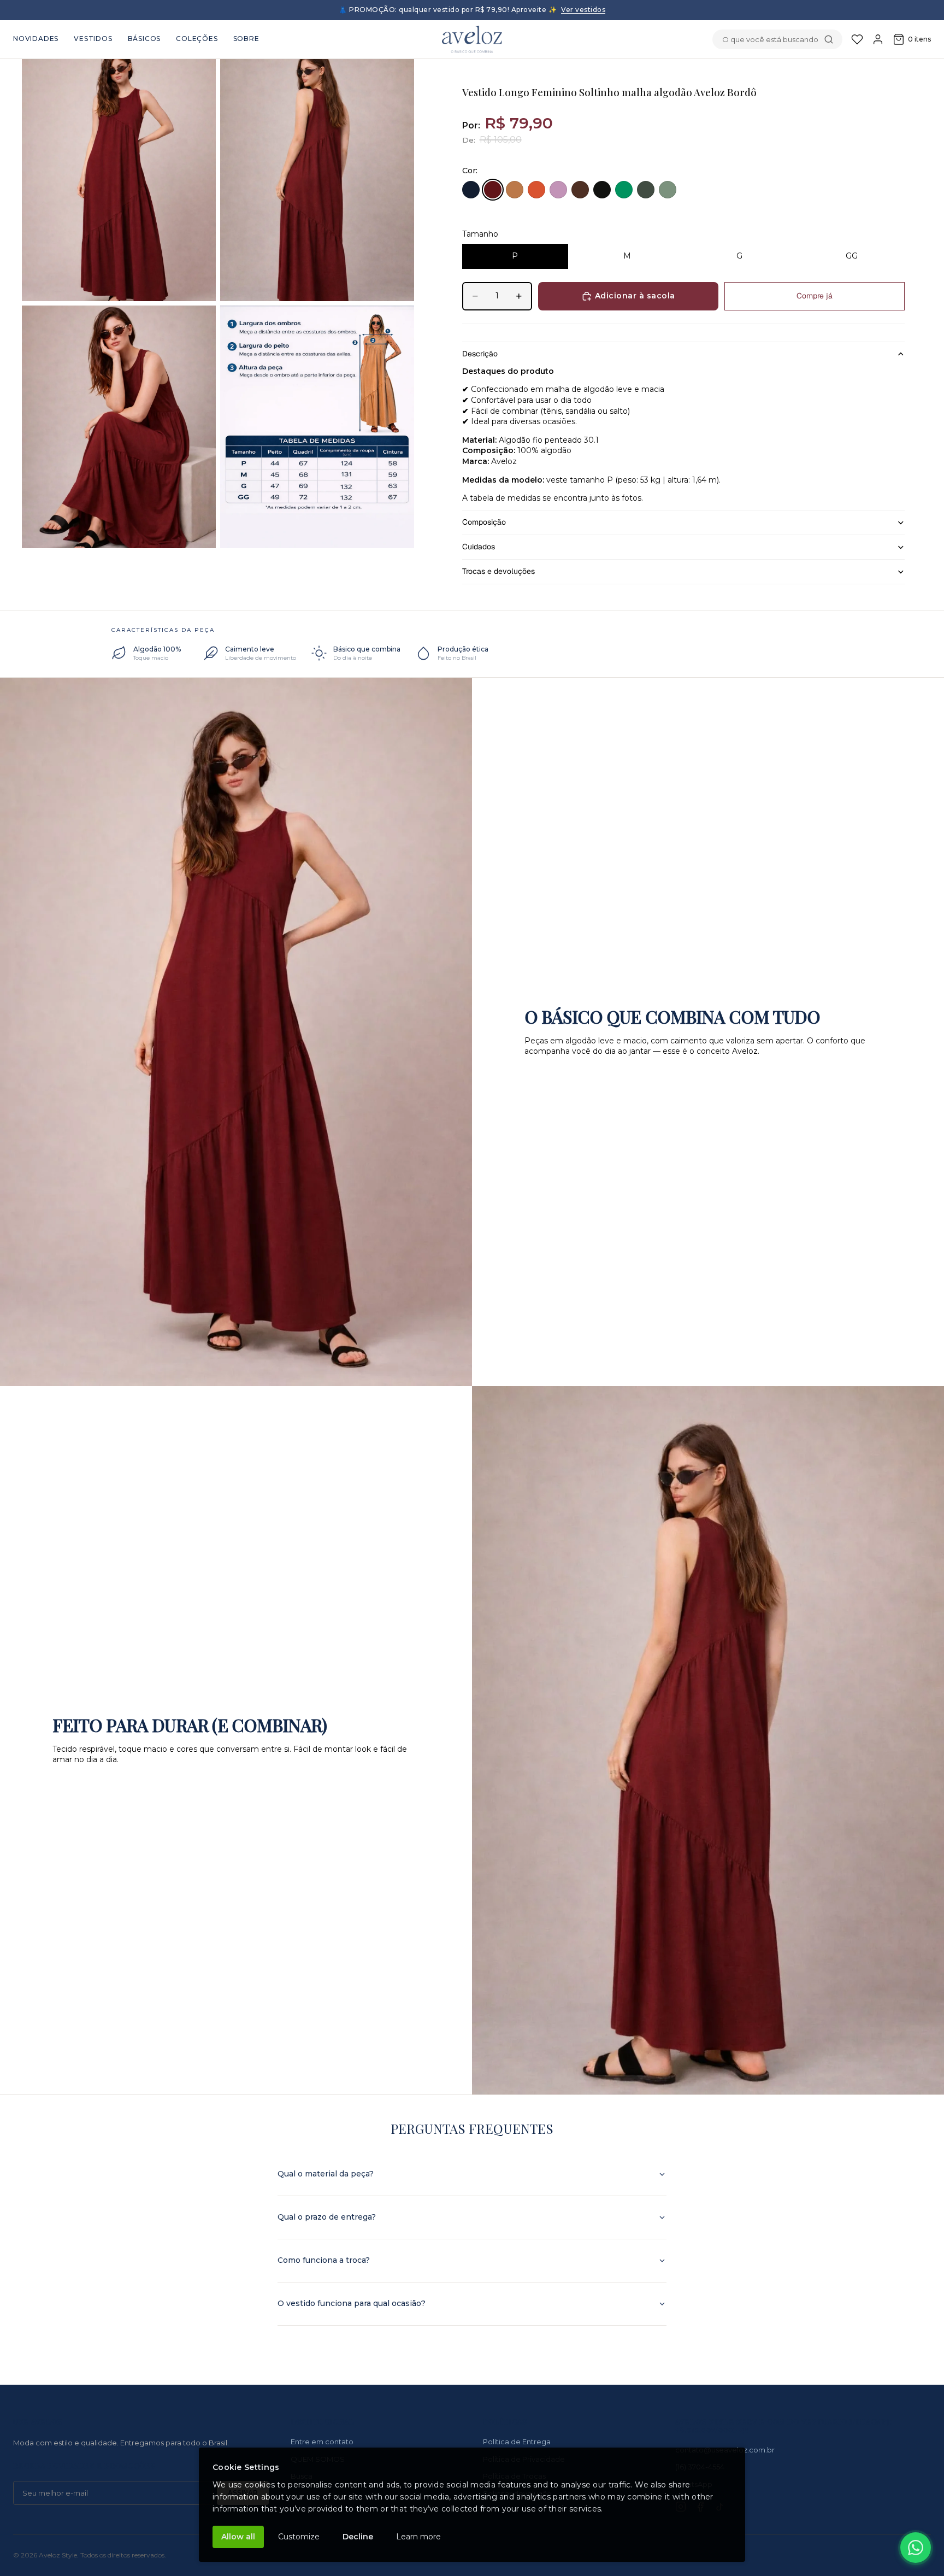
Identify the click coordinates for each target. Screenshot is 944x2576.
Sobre (246, 39)
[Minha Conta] (878, 39)
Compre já (815, 296)
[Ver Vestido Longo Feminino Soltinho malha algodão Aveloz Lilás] (558, 190)
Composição (484, 522)
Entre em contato (322, 2442)
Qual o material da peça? (326, 2174)
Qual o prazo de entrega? (327, 2217)
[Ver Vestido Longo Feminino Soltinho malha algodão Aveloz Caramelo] (515, 190)
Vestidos (93, 39)
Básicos (144, 39)
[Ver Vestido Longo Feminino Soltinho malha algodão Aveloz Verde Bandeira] (624, 190)
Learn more (418, 2537)
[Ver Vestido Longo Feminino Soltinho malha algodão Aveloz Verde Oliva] (646, 190)
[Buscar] (829, 39)
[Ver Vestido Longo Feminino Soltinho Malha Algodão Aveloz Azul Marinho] (471, 190)
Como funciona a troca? (324, 2260)
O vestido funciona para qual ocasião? (352, 2303)
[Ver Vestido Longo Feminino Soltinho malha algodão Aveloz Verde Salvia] (668, 190)
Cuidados (479, 547)
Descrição (480, 354)
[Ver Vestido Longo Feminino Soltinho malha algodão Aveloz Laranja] (536, 190)
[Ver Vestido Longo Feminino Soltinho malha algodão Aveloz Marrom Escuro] (580, 190)
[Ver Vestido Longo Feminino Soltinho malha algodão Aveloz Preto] (602, 190)
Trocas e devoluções (498, 571)
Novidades (36, 39)
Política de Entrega (517, 2442)
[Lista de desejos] (857, 39)
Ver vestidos (583, 10)
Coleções (197, 39)
